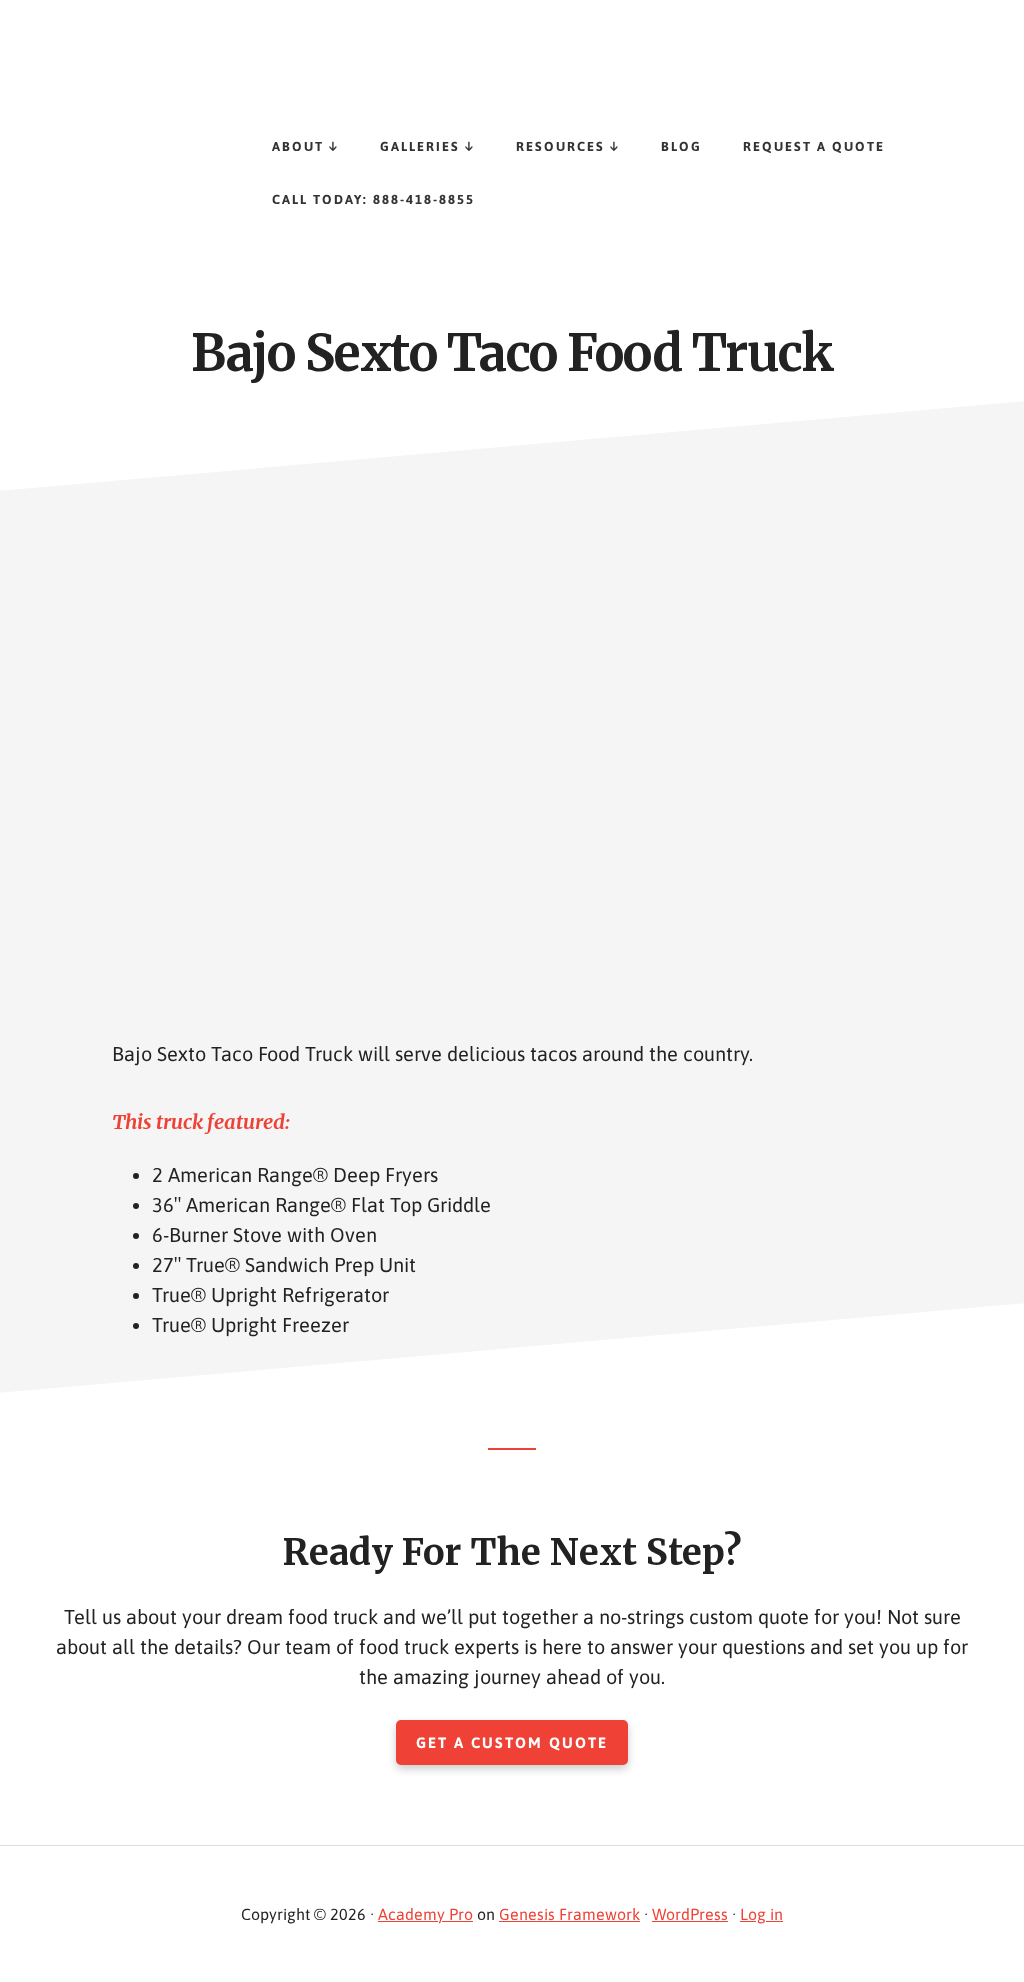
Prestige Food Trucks (200, 80)
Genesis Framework (569, 1914)
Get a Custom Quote (512, 1742)
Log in (761, 1914)
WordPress (690, 1914)
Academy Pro (425, 1914)
